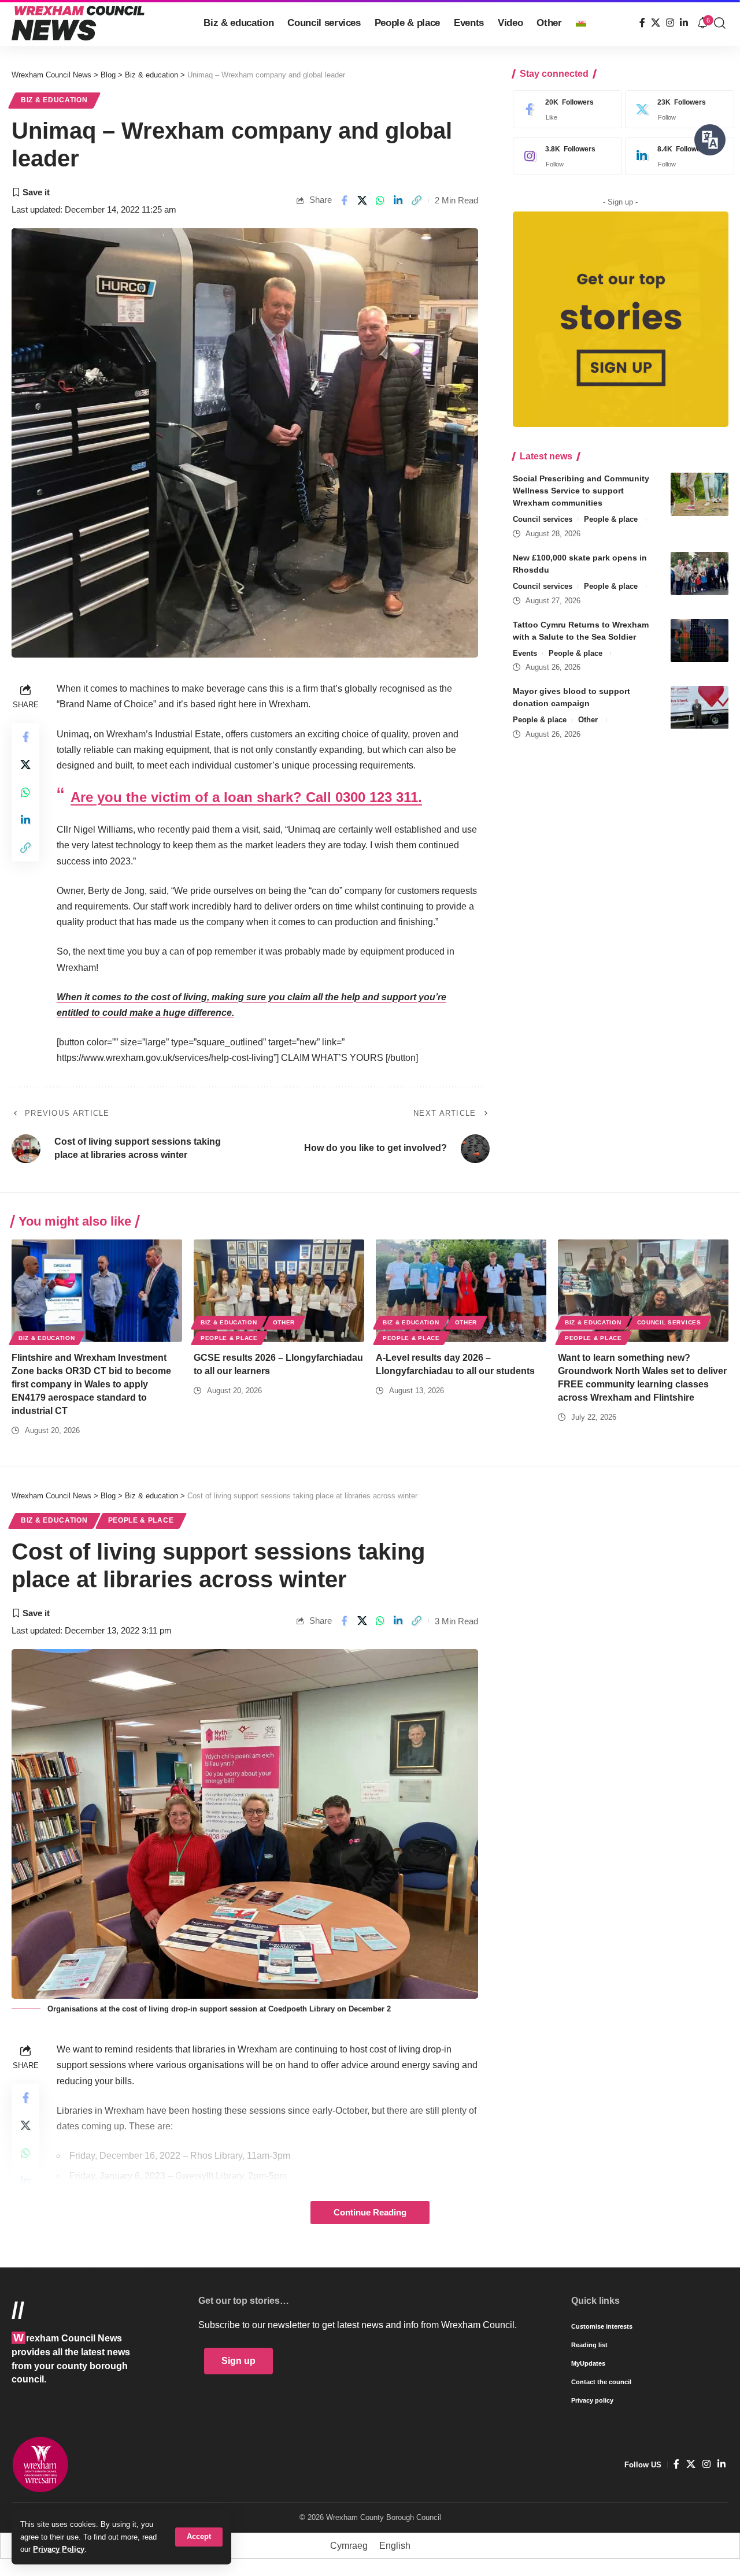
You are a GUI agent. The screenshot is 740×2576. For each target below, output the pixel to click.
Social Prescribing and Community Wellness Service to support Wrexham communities (581, 491)
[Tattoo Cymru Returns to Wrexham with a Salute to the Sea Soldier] (700, 641)
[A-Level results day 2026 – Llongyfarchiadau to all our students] (461, 1291)
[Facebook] (642, 23)
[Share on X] (362, 201)
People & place (611, 519)
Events (525, 653)
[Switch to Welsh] (581, 23)
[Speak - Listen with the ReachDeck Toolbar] (710, 140)
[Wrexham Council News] (78, 23)
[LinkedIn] (684, 23)
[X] (656, 23)
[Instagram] (670, 23)
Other (588, 720)
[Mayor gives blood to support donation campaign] (700, 708)
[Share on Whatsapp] (380, 201)
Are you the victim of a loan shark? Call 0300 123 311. (246, 797)
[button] (199, 2537)
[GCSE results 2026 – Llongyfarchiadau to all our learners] (279, 1291)
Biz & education (54, 100)
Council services (543, 519)
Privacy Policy (59, 2549)
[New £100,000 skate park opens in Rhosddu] (700, 574)
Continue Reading (370, 2213)
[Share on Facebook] (344, 201)
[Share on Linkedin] (398, 201)
